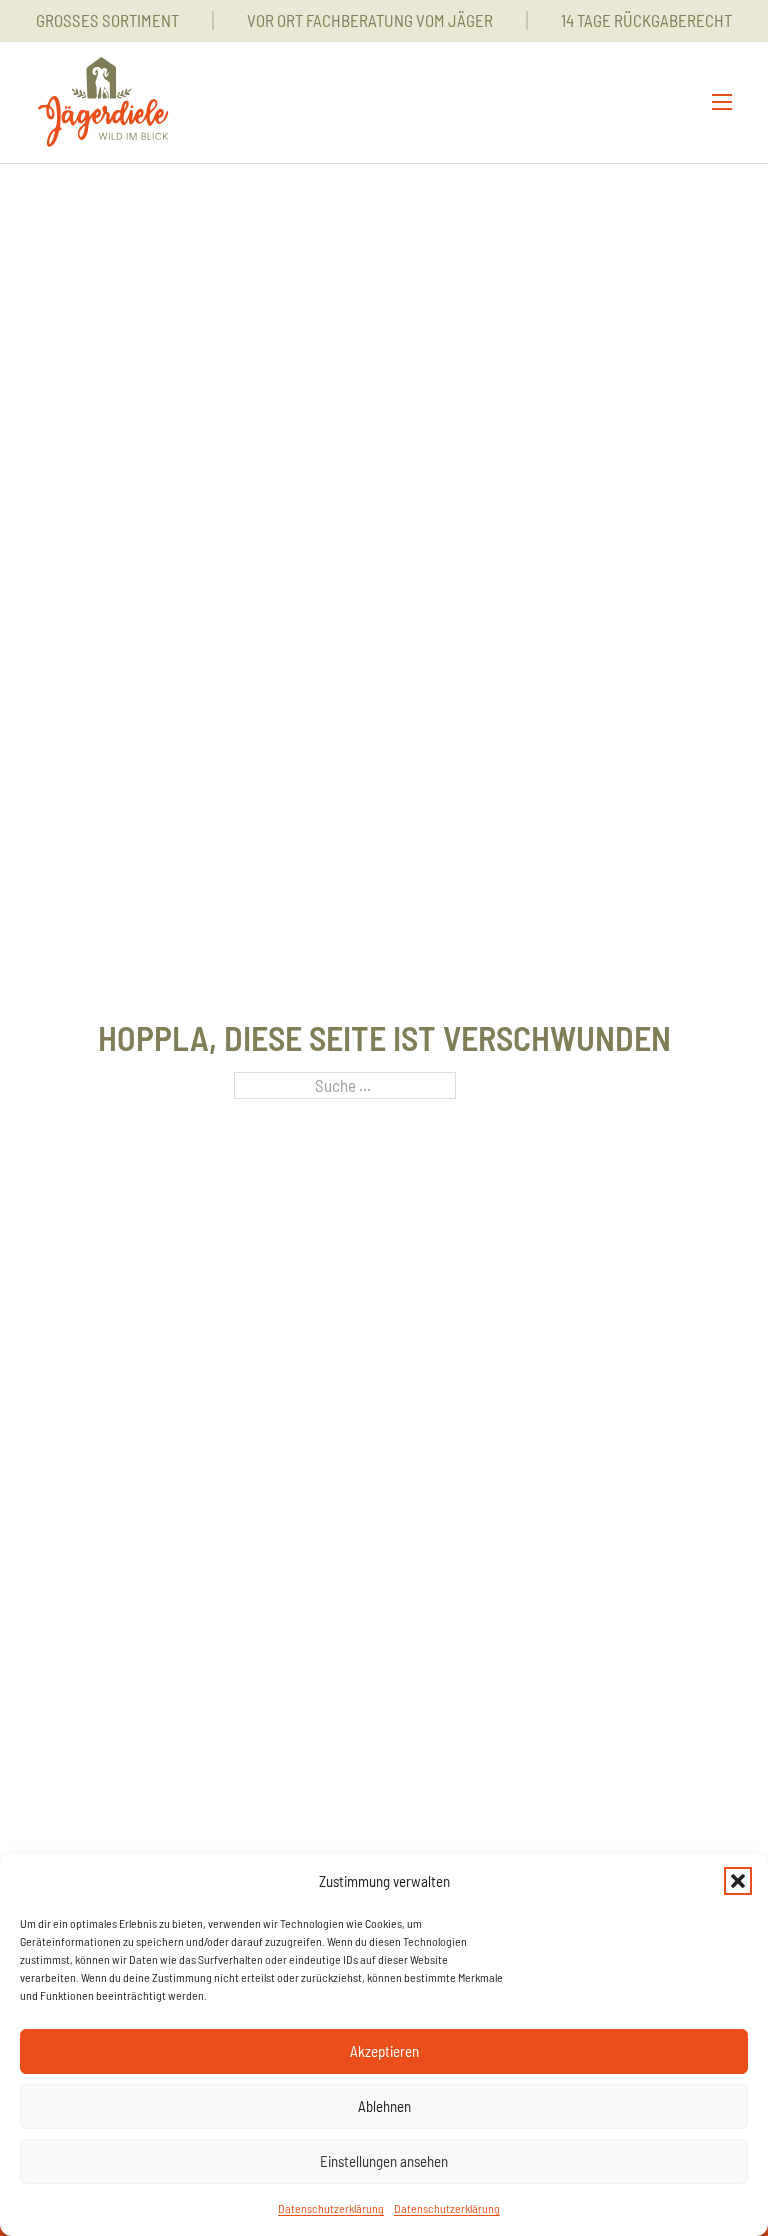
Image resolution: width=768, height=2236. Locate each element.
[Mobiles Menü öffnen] (722, 102)
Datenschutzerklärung (331, 2208)
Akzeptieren (384, 2051)
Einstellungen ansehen (384, 2161)
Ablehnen (384, 2106)
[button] (738, 1881)
